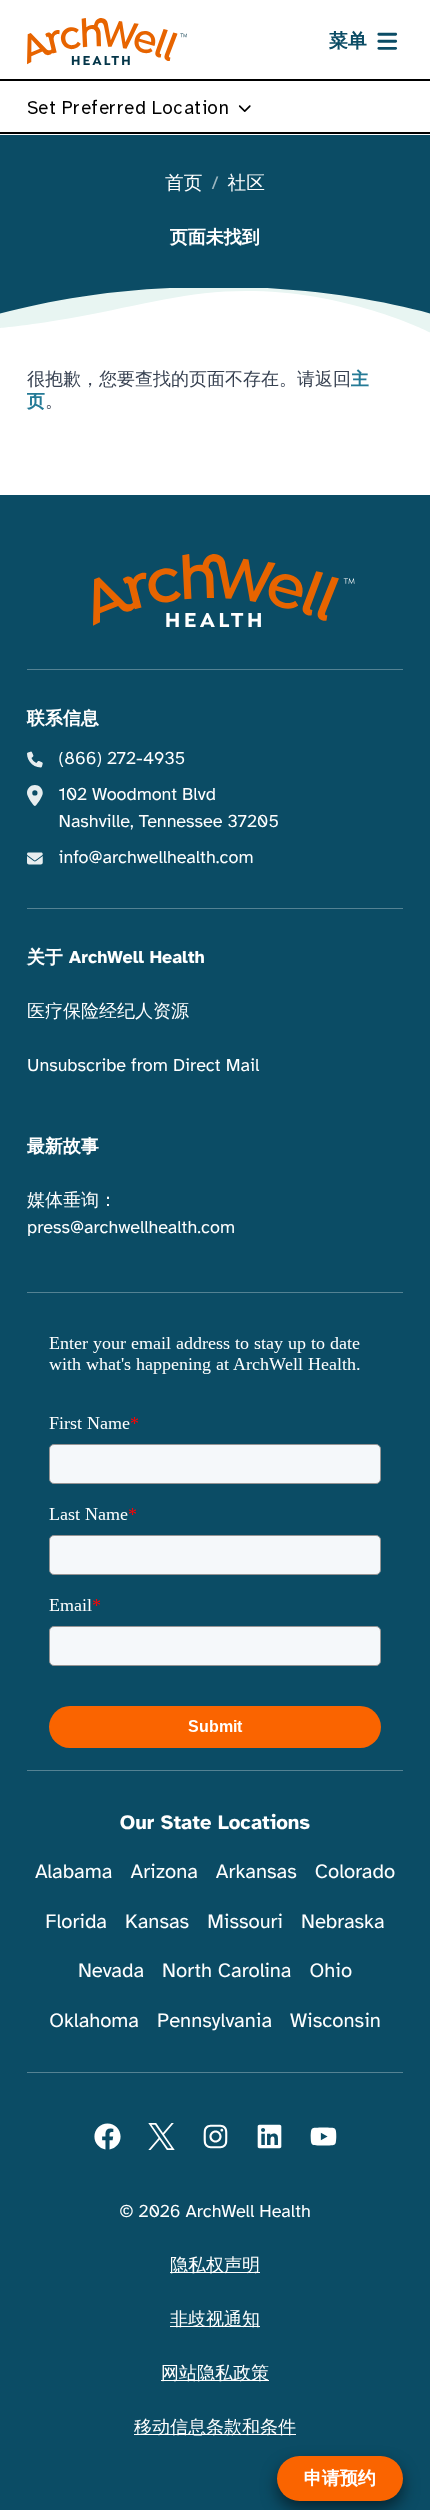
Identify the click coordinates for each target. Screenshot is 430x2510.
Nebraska (343, 1921)
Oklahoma (94, 2020)
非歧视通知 (215, 2320)
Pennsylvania (214, 2020)
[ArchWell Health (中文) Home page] (215, 591)
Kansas (157, 1921)
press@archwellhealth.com (131, 1228)
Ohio (330, 1970)
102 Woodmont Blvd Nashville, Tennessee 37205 (169, 808)
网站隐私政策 (215, 2374)
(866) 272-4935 (122, 759)
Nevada (111, 1970)
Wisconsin (335, 2020)
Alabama (74, 1871)
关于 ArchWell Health (116, 958)
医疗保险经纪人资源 (108, 1012)
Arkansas (256, 1871)
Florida (76, 1921)
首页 (183, 184)
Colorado (355, 1871)
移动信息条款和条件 (215, 2428)
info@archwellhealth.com (156, 858)
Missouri (245, 1921)
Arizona (163, 1871)
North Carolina (226, 1970)
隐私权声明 (215, 2266)
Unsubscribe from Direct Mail (143, 1066)
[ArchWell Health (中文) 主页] (107, 42)
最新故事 (63, 1147)
